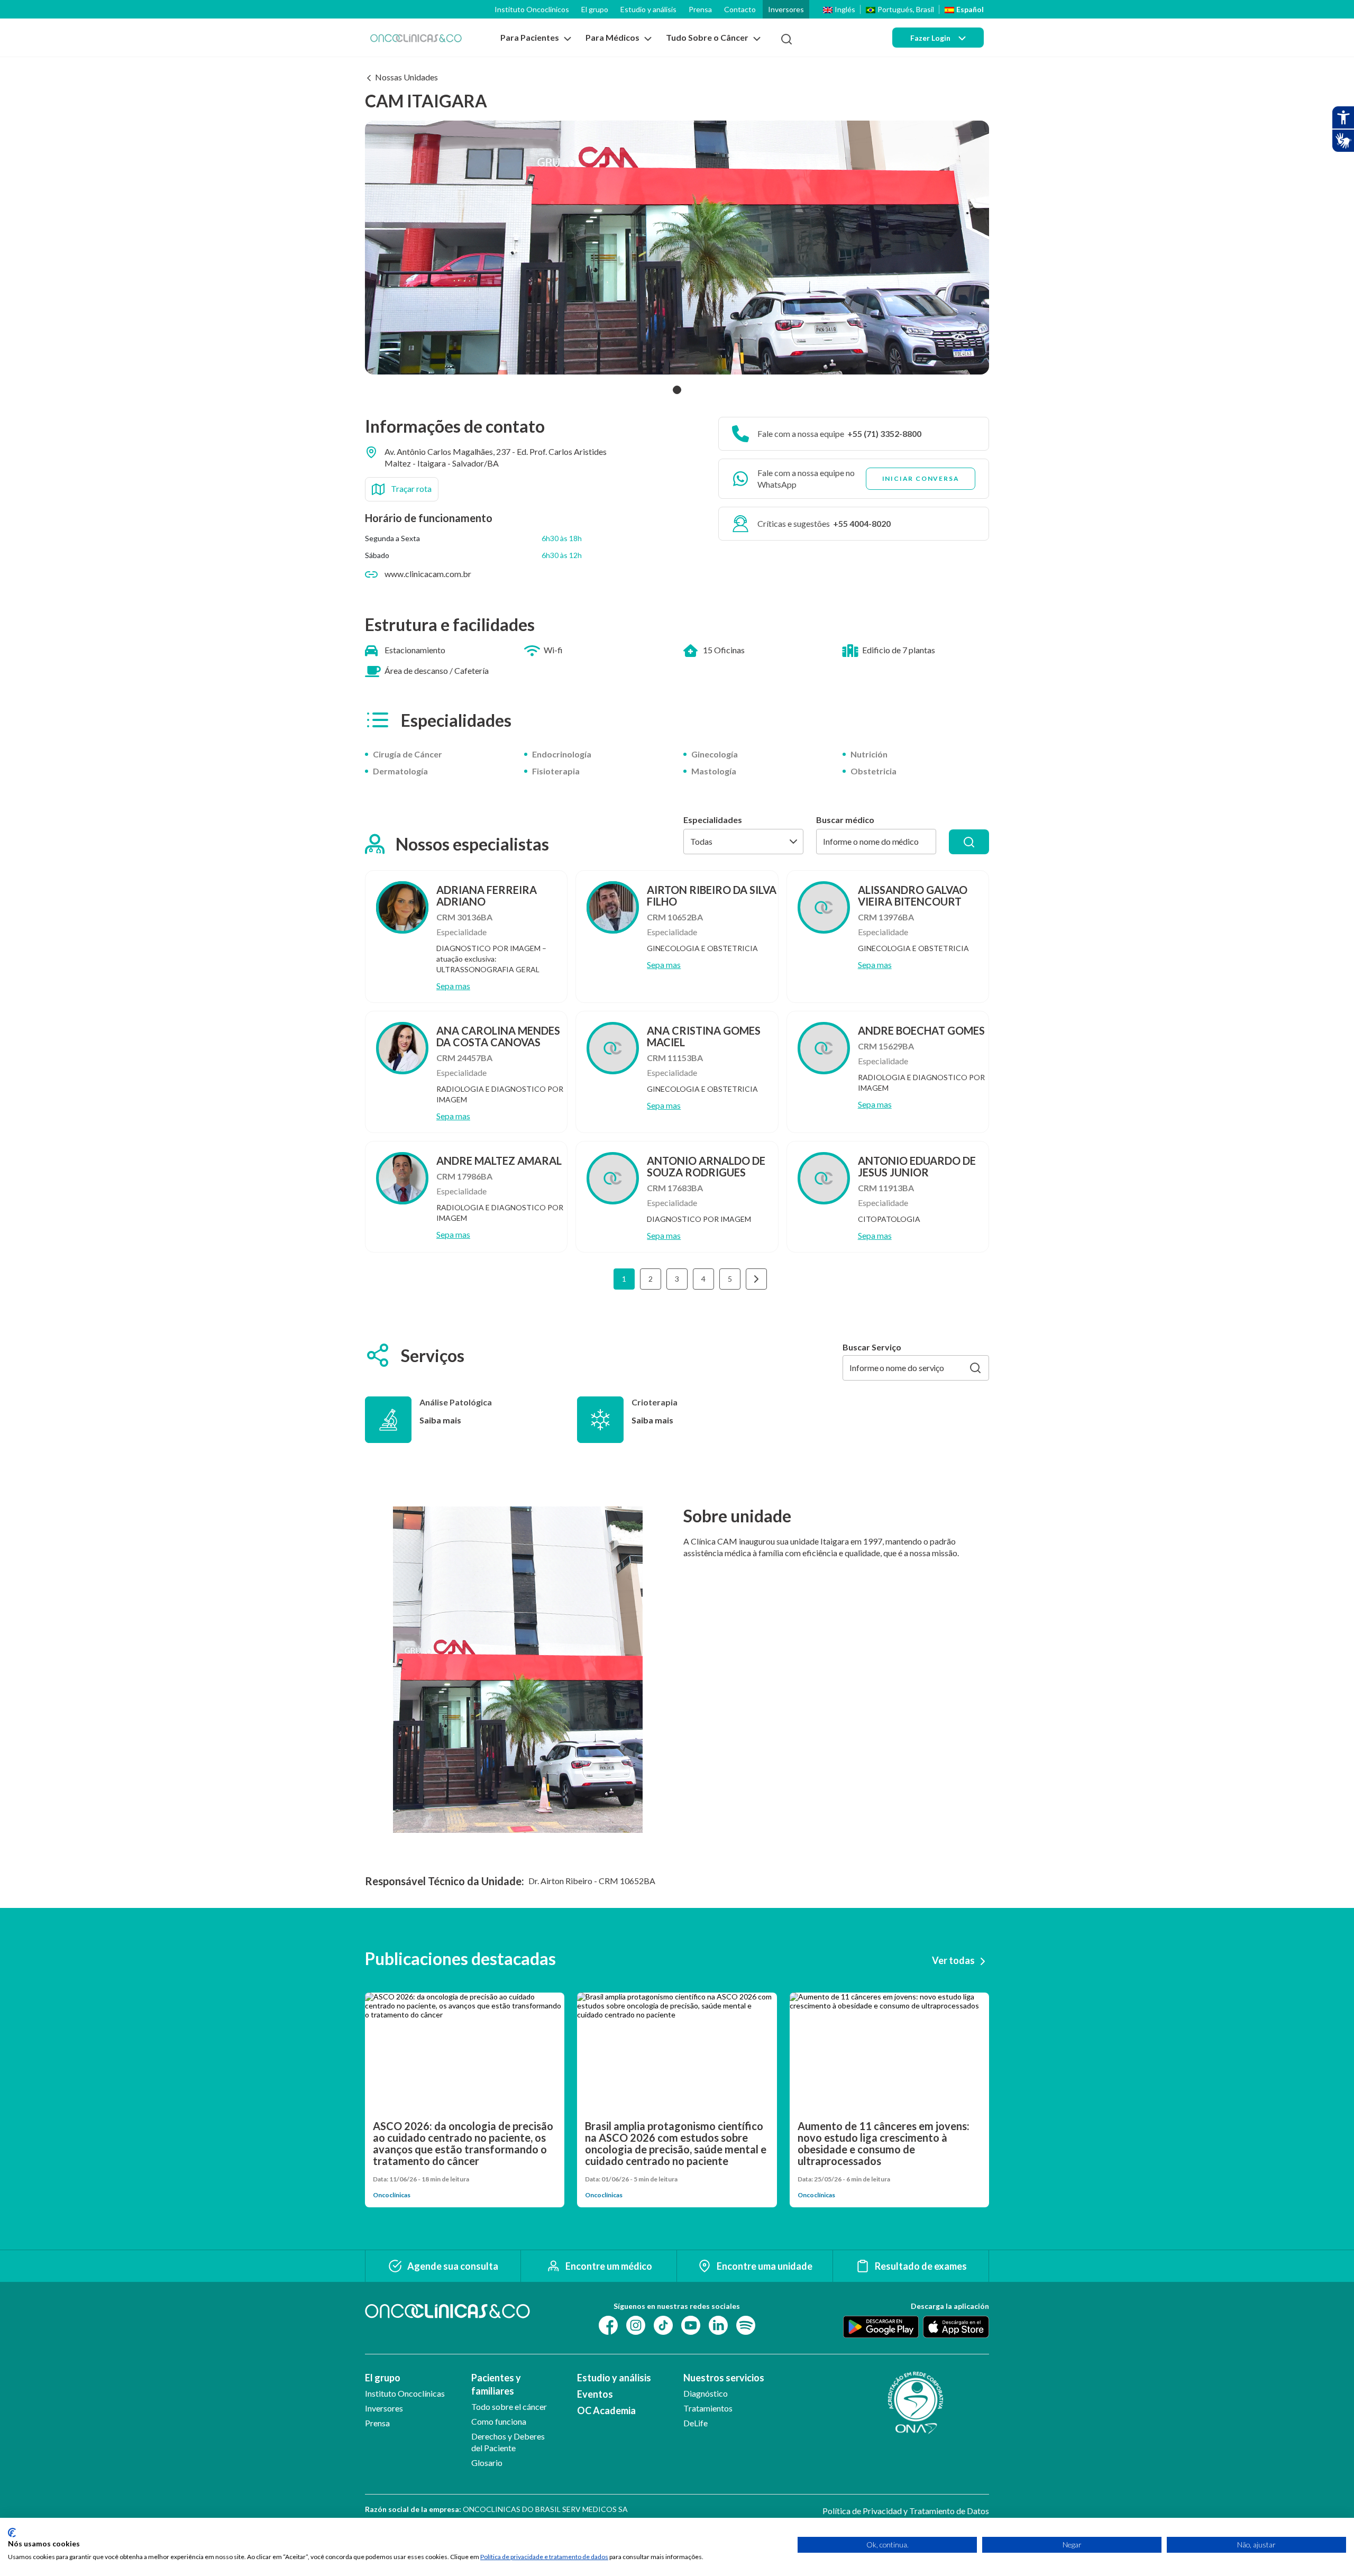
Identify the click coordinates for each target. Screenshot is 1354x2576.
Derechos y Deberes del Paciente (508, 2442)
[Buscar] (969, 842)
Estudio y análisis (648, 9)
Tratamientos (708, 2408)
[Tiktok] (663, 2324)
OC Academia (606, 2410)
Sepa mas (453, 986)
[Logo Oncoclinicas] (416, 38)
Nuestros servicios (724, 2378)
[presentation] (756, 1279)
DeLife (696, 2423)
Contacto (740, 9)
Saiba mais (440, 1420)
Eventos (595, 2394)
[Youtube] (691, 2324)
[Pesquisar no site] (786, 39)
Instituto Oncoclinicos (532, 9)
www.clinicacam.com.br (428, 574)
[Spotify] (746, 2324)
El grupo (595, 9)
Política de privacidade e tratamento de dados (544, 2557)
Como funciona (499, 2421)
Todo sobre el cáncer (509, 2406)
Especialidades (713, 820)
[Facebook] (608, 2324)
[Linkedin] (718, 2324)
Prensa (700, 9)
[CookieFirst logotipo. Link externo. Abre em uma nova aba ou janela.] (12, 2533)
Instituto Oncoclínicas (405, 2393)
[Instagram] (636, 2324)
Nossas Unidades (406, 77)
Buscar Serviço (872, 1347)
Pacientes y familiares (496, 2384)
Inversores (786, 9)
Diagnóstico (706, 2393)
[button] (677, 390)
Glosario (487, 2463)
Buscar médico (845, 820)
